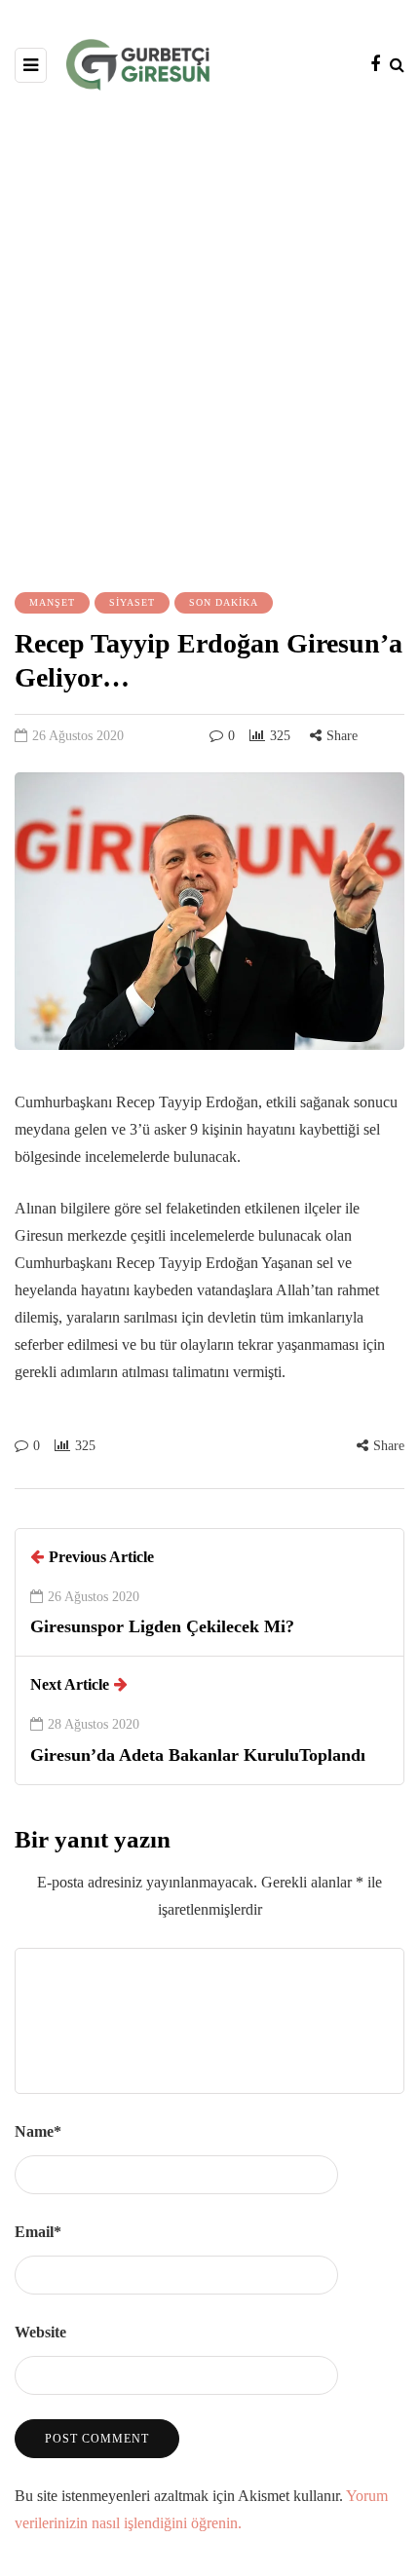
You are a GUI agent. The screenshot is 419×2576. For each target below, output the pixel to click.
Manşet (52, 602)
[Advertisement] (209, 339)
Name (38, 2131)
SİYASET (132, 602)
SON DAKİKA (224, 602)
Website (40, 2332)
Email (38, 2232)
